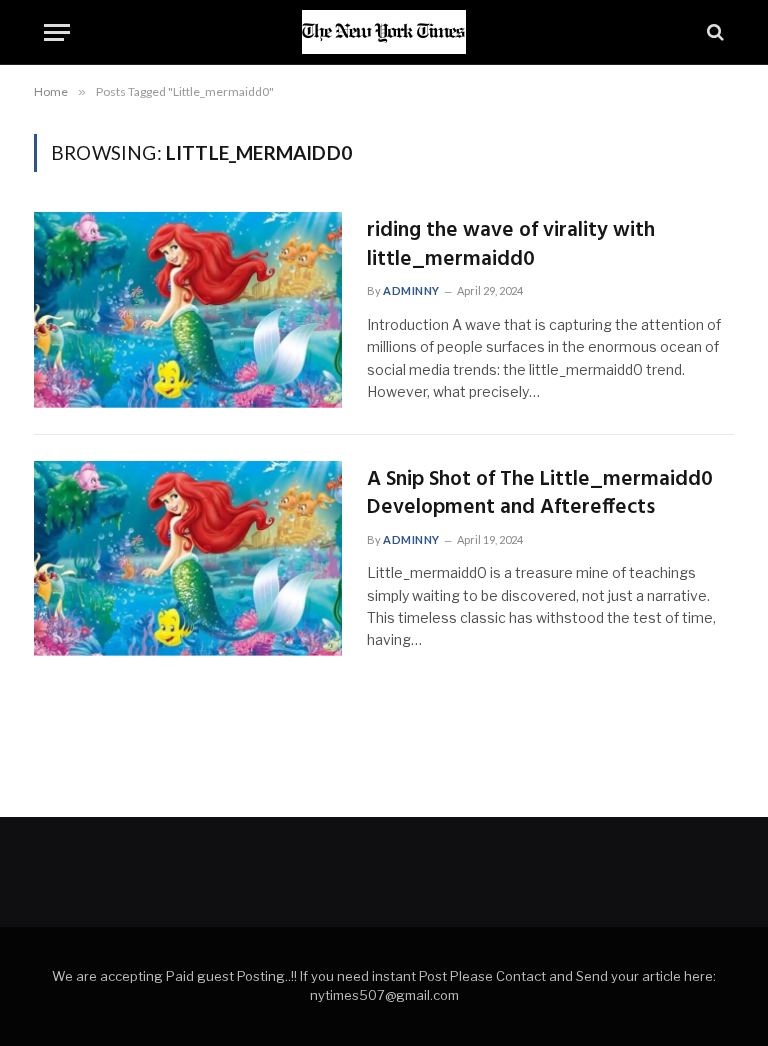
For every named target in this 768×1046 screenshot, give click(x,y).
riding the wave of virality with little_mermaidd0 (511, 245)
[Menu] (57, 32)
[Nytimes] (384, 32)
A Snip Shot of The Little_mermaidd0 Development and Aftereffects (540, 494)
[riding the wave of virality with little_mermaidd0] (188, 310)
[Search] (713, 32)
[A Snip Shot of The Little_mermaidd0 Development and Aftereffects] (188, 559)
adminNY (411, 290)
